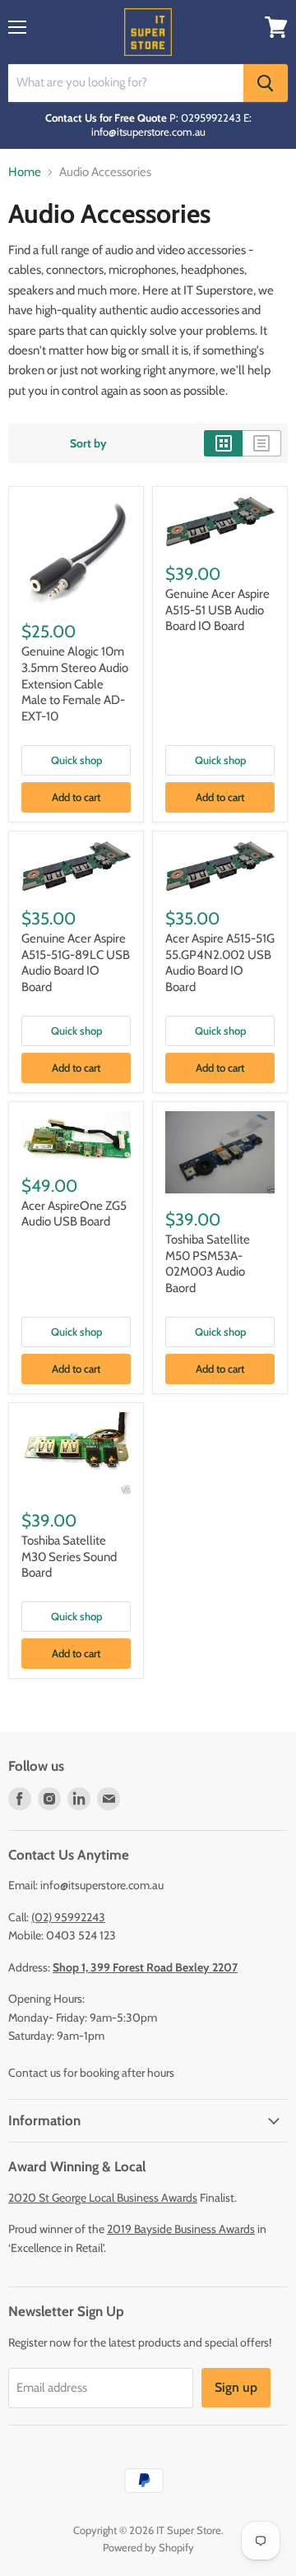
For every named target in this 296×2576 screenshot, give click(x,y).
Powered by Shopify (148, 2547)
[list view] (262, 443)
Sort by (88, 443)
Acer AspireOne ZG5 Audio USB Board (74, 1214)
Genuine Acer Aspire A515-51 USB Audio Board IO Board (217, 610)
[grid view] (223, 443)
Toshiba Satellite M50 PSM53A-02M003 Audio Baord (208, 1264)
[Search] (266, 83)
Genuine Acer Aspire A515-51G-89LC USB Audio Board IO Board (76, 963)
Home (25, 172)
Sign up (236, 2387)
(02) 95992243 (68, 1917)
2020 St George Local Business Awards (103, 2198)
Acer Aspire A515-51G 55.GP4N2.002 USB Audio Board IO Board (220, 963)
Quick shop (76, 760)
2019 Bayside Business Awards (181, 2229)
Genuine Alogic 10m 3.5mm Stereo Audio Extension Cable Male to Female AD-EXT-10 (75, 684)
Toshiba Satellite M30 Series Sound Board (69, 1557)
